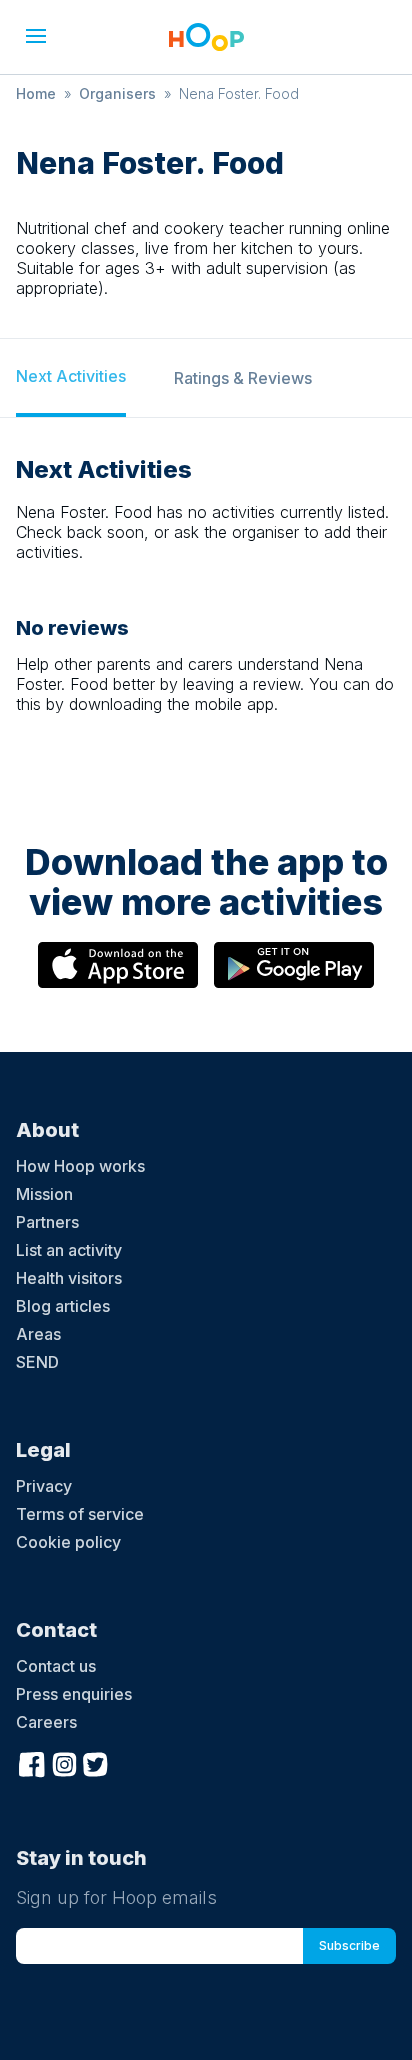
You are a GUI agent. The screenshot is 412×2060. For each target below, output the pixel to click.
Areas (38, 1334)
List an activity (69, 1250)
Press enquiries (74, 1694)
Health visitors (69, 1278)
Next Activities (71, 376)
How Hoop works (80, 1166)
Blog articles (63, 1306)
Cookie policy (68, 1542)
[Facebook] (32, 1762)
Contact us (56, 1666)
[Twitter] (96, 1762)
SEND (37, 1362)
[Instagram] (64, 1762)
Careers (46, 1722)
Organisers (117, 93)
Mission (44, 1194)
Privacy (44, 1486)
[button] (36, 36)
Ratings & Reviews (243, 378)
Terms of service (80, 1514)
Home (36, 93)
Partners (47, 1222)
